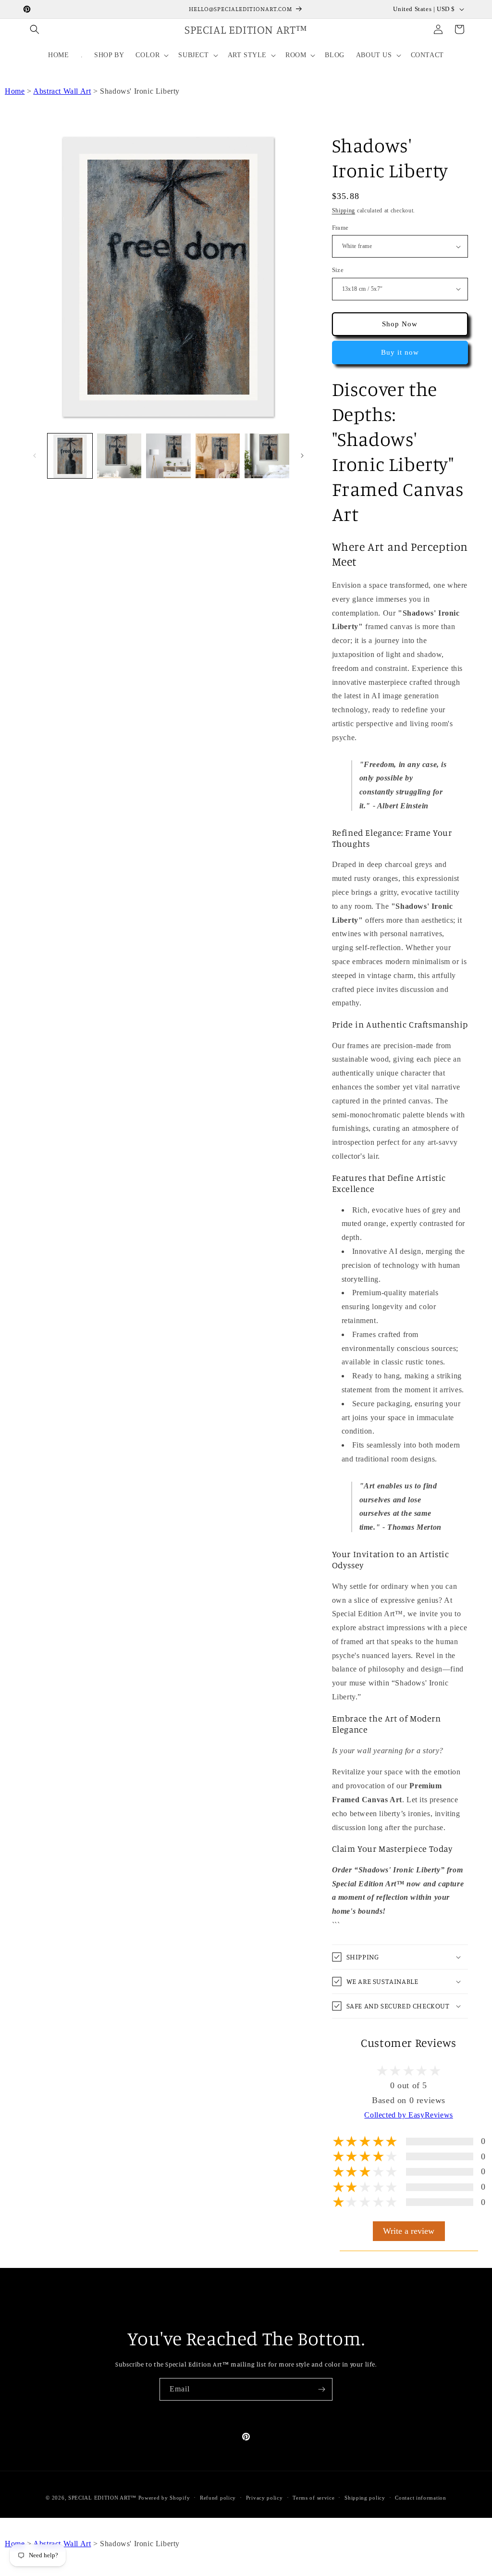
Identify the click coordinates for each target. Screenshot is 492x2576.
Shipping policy (365, 2498)
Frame (340, 228)
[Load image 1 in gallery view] (70, 456)
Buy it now (400, 352)
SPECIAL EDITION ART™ (102, 2498)
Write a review (409, 2231)
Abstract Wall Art (62, 91)
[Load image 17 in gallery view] (119, 456)
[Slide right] (302, 456)
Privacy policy (264, 2498)
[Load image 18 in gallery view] (168, 456)
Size (338, 270)
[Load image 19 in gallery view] (218, 456)
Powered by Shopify (164, 2498)
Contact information (420, 2498)
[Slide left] (35, 456)
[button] (35, 29)
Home (15, 91)
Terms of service (314, 2498)
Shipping (344, 211)
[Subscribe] (321, 2389)
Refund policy (218, 2498)
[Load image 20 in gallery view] (267, 456)
